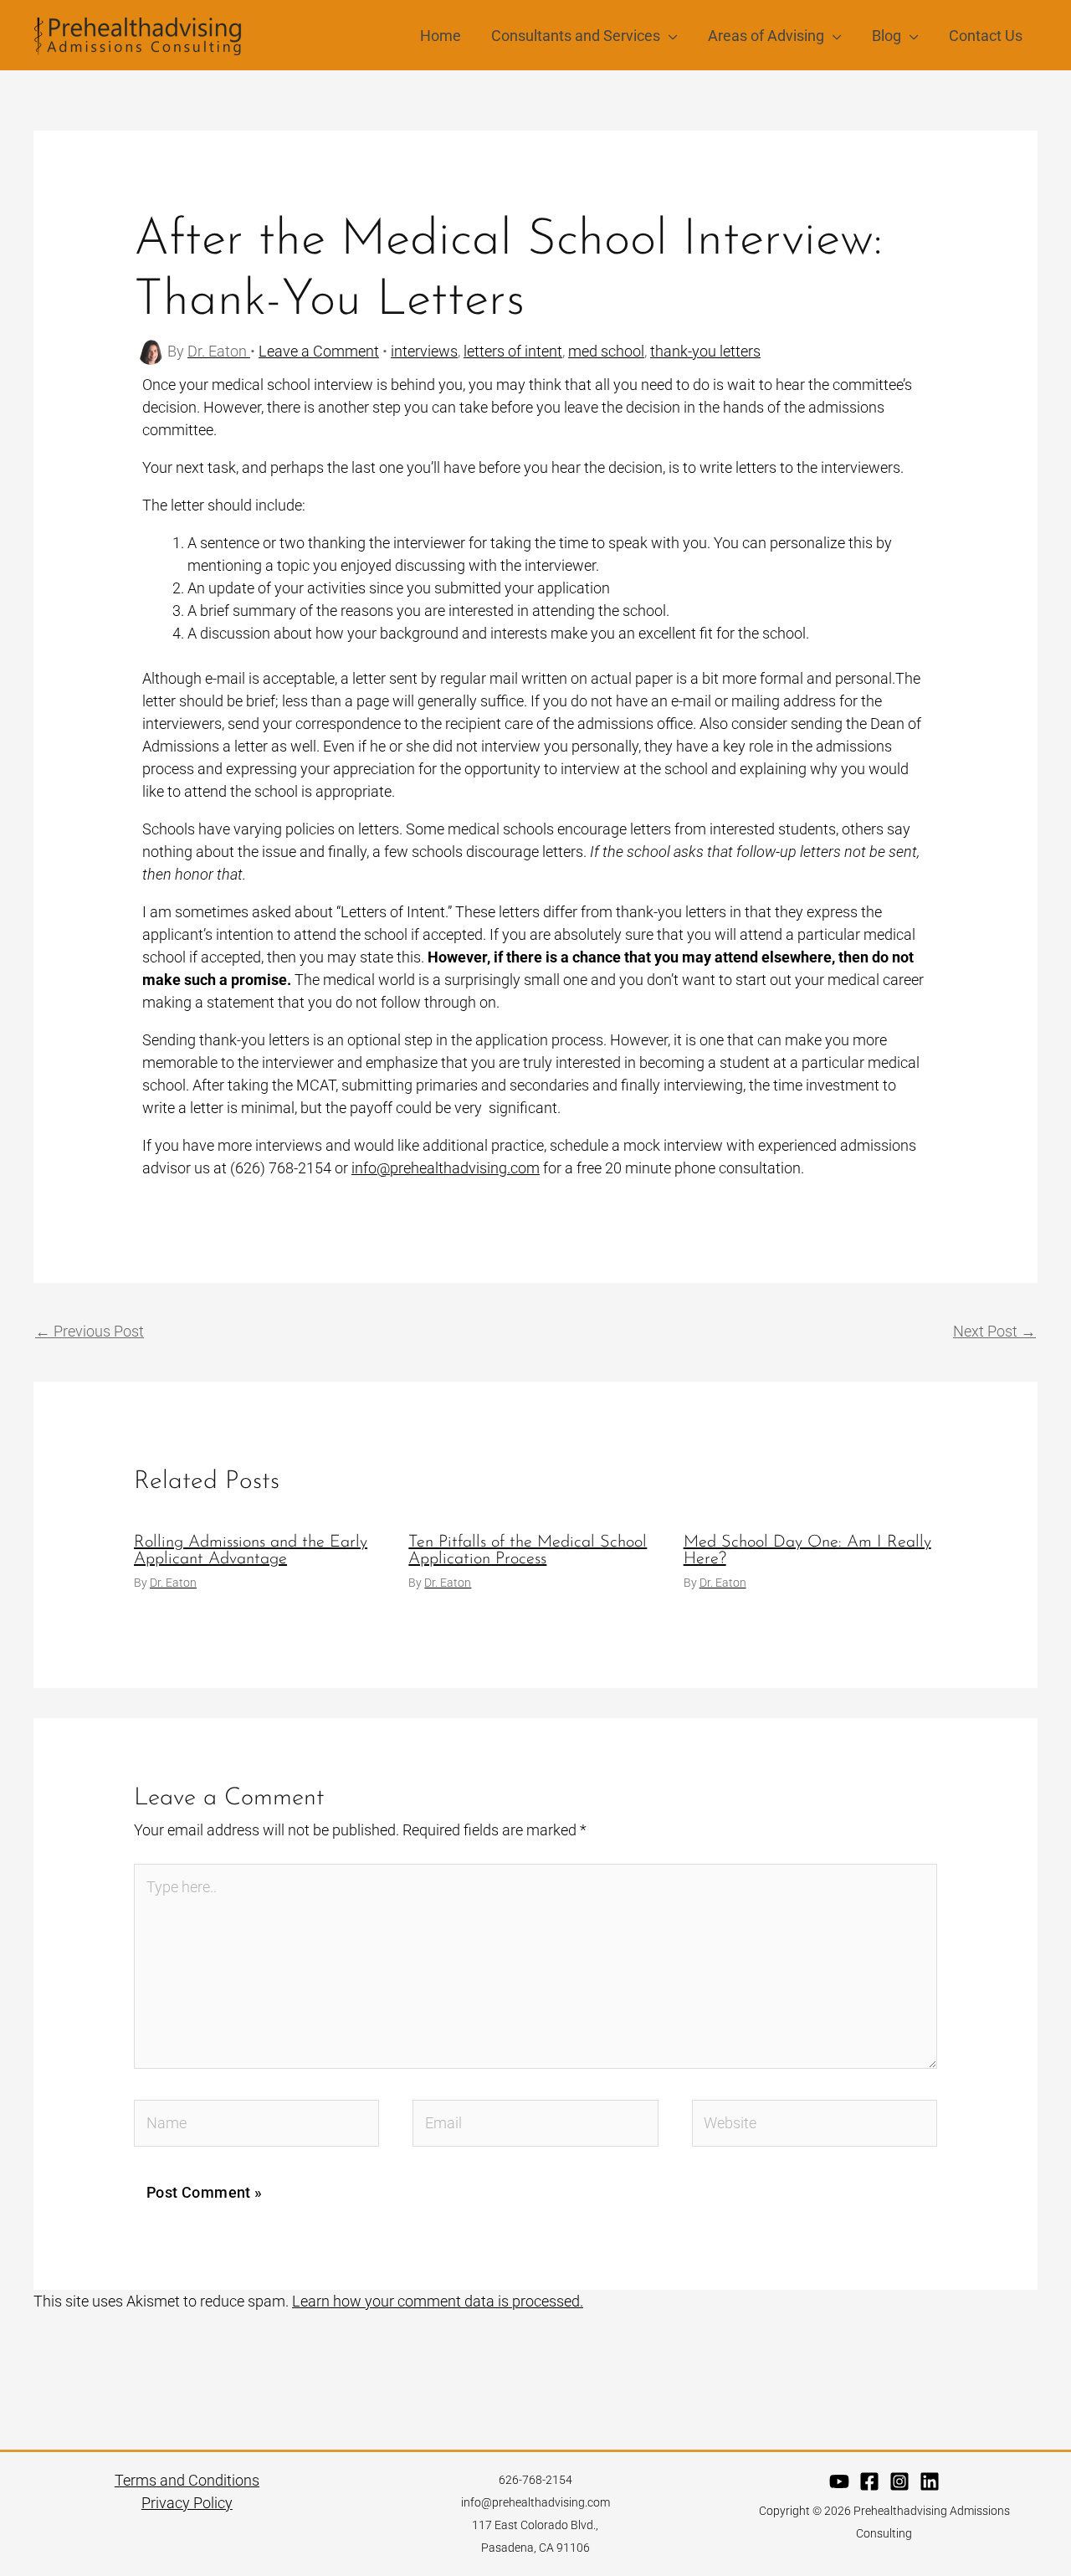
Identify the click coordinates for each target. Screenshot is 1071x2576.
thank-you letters (705, 351)
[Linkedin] (930, 2481)
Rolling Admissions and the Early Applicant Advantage (251, 1551)
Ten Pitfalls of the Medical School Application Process (528, 1551)
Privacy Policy (187, 2503)
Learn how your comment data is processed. (438, 2301)
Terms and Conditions (187, 2480)
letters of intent (513, 351)
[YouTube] (839, 2481)
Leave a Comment (319, 351)
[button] (669, 36)
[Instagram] (899, 2481)
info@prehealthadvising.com (446, 1168)
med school (606, 351)
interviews (424, 351)
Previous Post (90, 1331)
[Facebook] (869, 2481)
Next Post (994, 1331)
